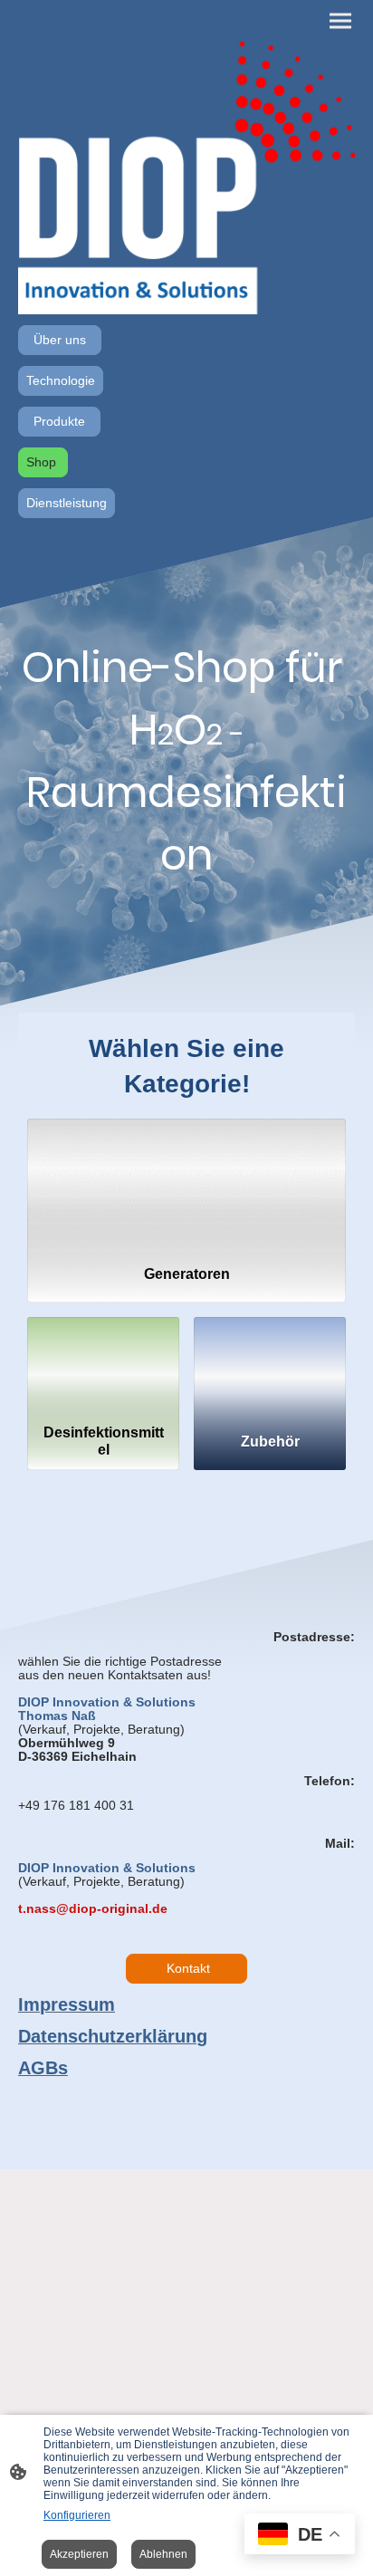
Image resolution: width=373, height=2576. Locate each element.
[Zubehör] (270, 1367)
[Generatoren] (186, 1184)
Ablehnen (163, 2554)
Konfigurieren (77, 2515)
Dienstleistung (67, 503)
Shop (43, 462)
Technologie (61, 381)
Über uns (60, 340)
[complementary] (300, 2536)
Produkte (59, 422)
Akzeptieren (79, 2554)
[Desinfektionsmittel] (103, 1367)
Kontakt (186, 1969)
